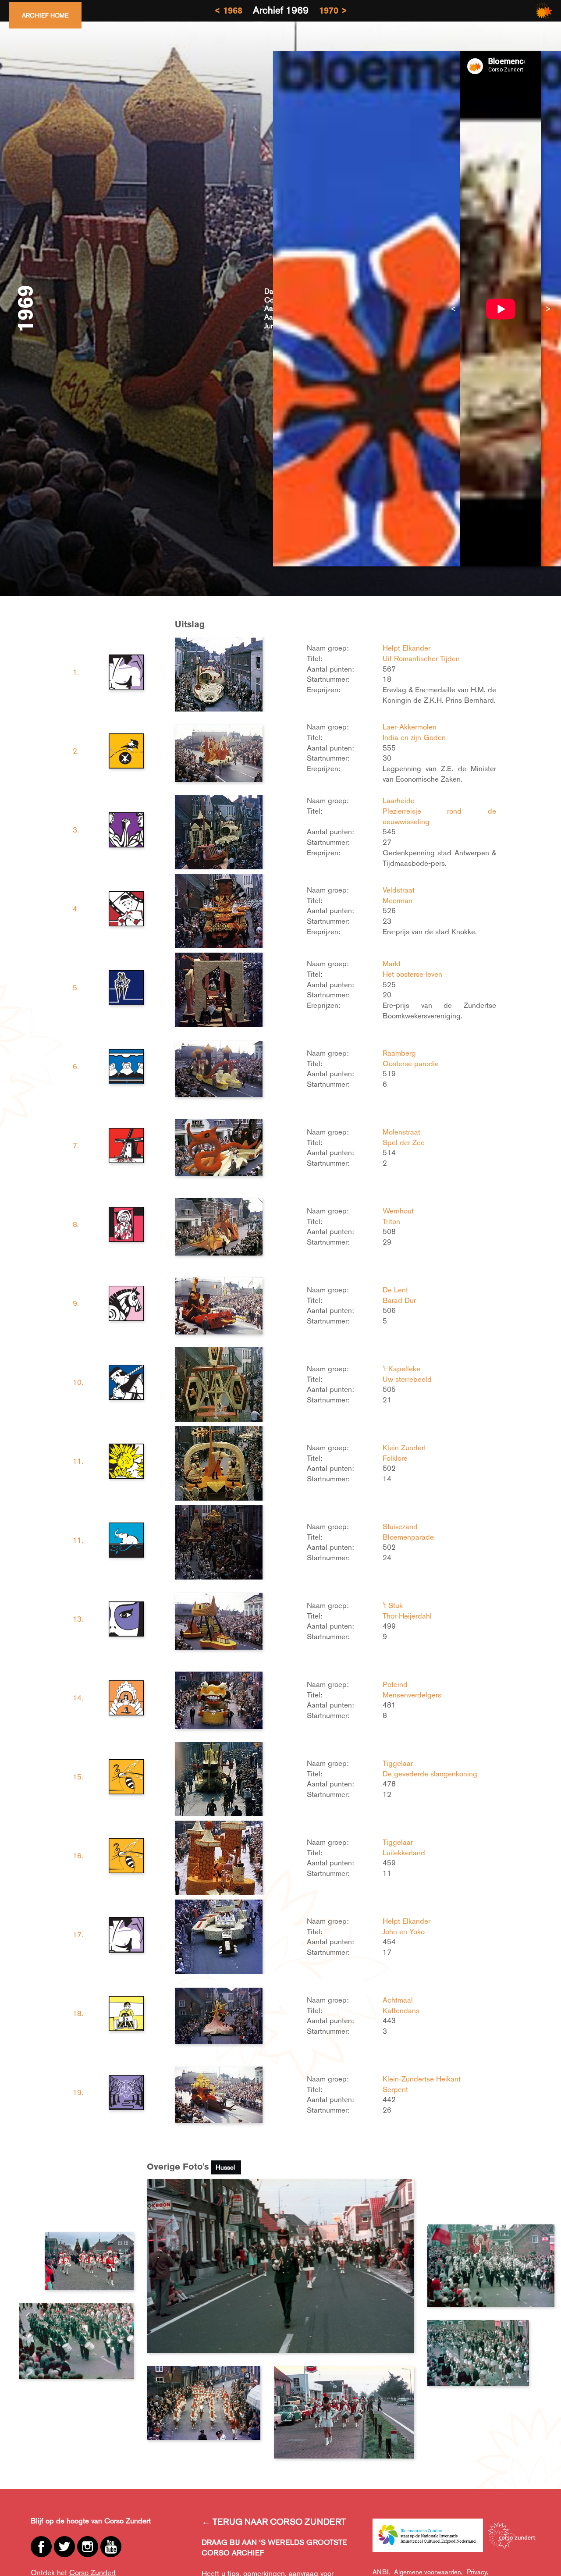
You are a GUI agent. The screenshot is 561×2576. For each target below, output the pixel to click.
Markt (392, 964)
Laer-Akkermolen (410, 727)
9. (76, 1303)
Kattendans (401, 2010)
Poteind (395, 1684)
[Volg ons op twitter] (64, 2547)
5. (76, 988)
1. (76, 672)
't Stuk (393, 1605)
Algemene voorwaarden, (428, 2572)
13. (78, 1619)
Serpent (395, 2089)
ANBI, (381, 2572)
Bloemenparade (408, 1537)
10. (78, 1382)
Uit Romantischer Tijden (421, 658)
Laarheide (399, 801)
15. (78, 1777)
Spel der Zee (404, 1142)
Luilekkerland (404, 1853)
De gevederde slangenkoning (430, 1774)
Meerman (398, 900)
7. (76, 1146)
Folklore (395, 1458)
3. (76, 830)
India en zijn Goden (414, 737)
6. (76, 1067)
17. (78, 1935)
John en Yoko (404, 1932)
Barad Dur (399, 1300)
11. (78, 1461)
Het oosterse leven (412, 974)
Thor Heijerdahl (407, 1616)
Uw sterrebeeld (407, 1379)
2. (76, 751)
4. (76, 909)
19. (78, 2092)
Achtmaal (398, 2000)
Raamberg (399, 1053)
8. (76, 1224)
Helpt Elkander (407, 648)
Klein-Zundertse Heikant (422, 2079)
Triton (391, 1221)
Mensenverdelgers (412, 1695)
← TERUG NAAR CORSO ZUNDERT (274, 2522)
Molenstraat (401, 1132)
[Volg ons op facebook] (41, 2547)
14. (78, 1698)
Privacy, (478, 2572)
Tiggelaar (398, 1763)
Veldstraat (399, 890)
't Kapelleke (401, 1369)
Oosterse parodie (411, 1064)
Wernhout (398, 1211)
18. (78, 2014)
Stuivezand (400, 1526)
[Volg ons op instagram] (88, 2547)
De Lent (395, 1290)
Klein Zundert (404, 1448)
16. (78, 1856)
